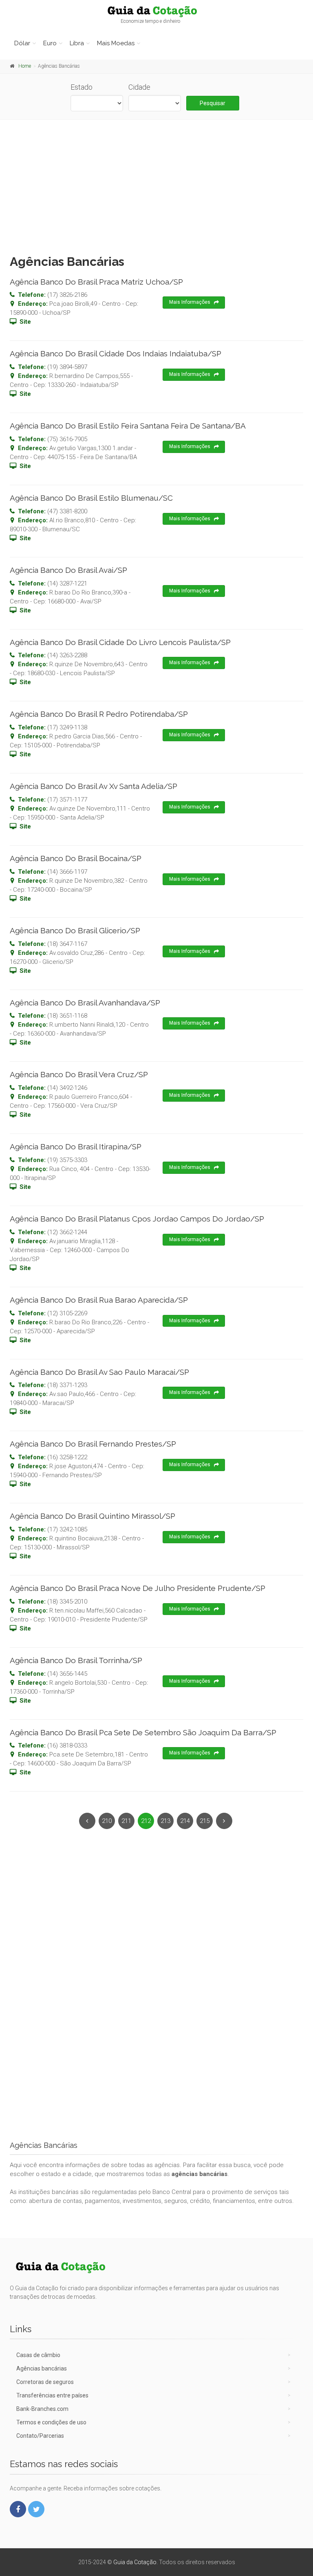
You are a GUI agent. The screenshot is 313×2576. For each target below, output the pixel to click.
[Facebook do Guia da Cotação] (18, 2509)
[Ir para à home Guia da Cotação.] (156, 11)
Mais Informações (190, 302)
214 (185, 1821)
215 (205, 1821)
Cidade (139, 87)
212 (146, 1821)
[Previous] (87, 1821)
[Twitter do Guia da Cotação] (36, 2509)
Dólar (22, 43)
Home (25, 66)
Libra (77, 43)
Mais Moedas (116, 43)
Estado (82, 87)
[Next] (224, 1821)
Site (25, 322)
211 (126, 1821)
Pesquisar (213, 103)
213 (165, 1821)
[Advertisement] (156, 185)
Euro (50, 43)
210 (107, 1821)
